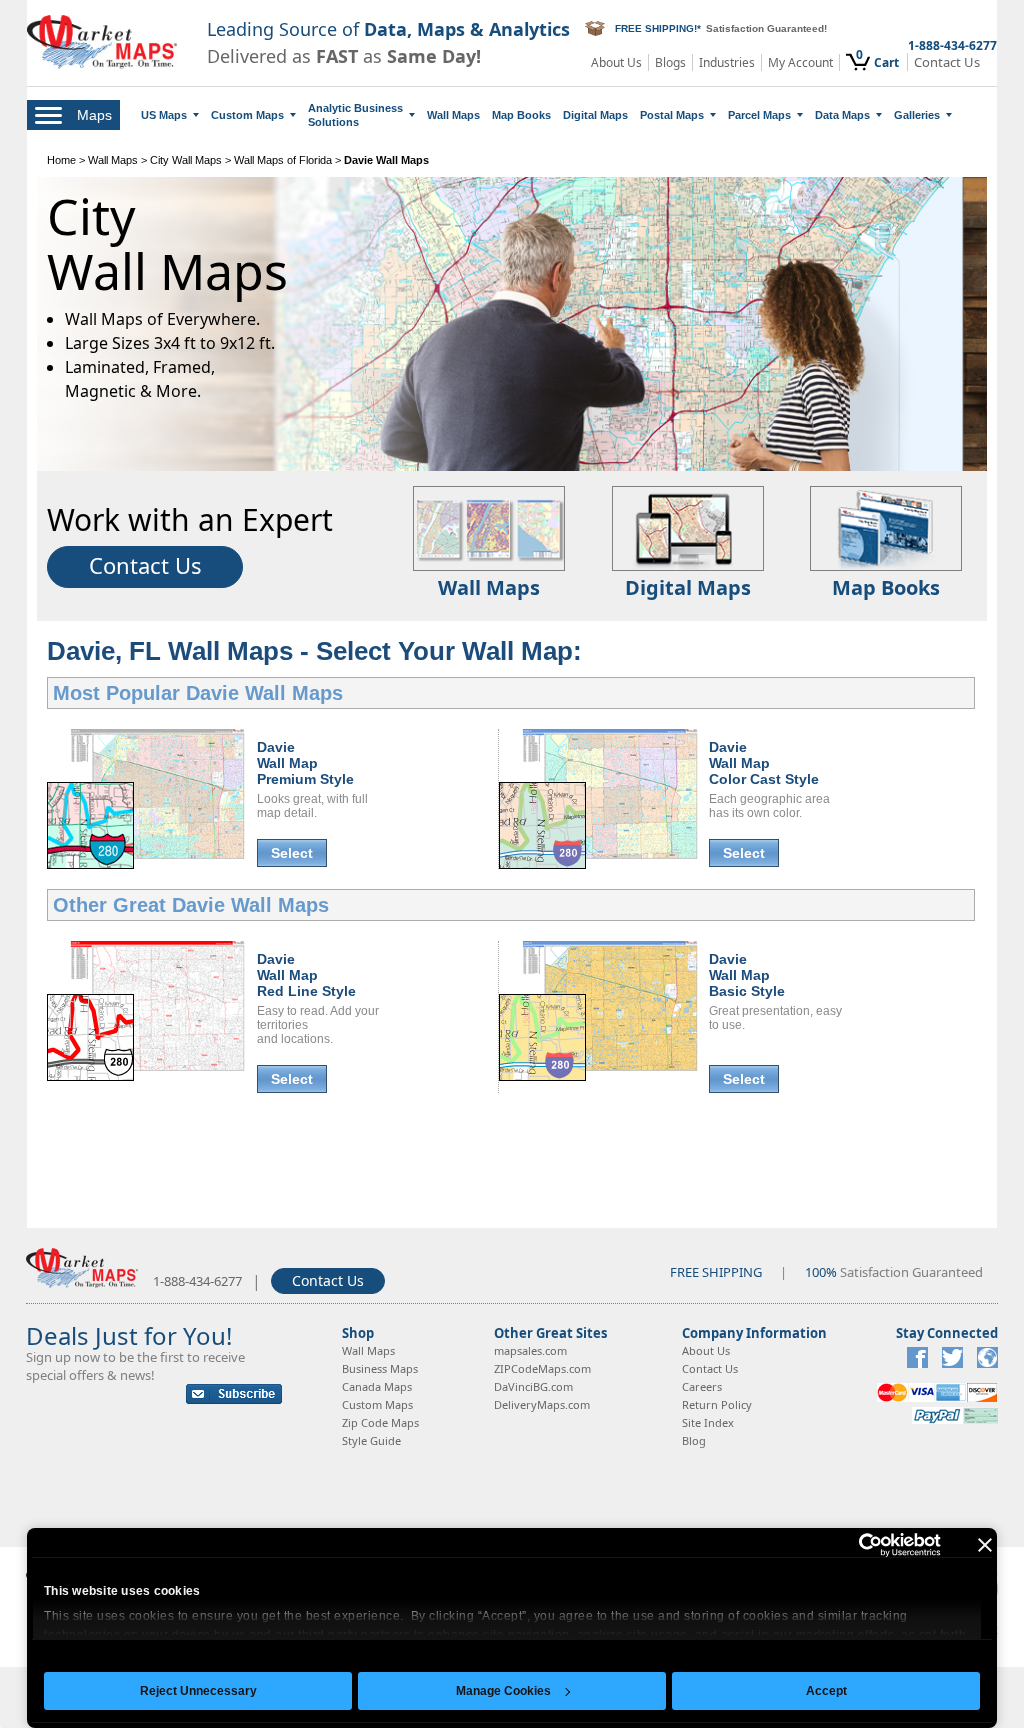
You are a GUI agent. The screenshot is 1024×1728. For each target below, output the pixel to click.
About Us (616, 62)
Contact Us (947, 62)
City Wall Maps (186, 160)
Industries (727, 62)
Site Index (708, 1422)
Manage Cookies (503, 1691)
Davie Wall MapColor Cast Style (764, 763)
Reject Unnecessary (198, 1691)
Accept (826, 1691)
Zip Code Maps (380, 1422)
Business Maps (380, 1368)
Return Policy (717, 1404)
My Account (800, 62)
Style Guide (371, 1440)
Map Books (521, 115)
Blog (694, 1440)
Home (61, 160)
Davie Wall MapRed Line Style (306, 975)
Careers (702, 1386)
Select (292, 853)
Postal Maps (672, 115)
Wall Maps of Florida (283, 160)
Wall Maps (453, 115)
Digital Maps (595, 115)
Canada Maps (377, 1386)
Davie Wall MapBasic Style (747, 975)
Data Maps (842, 115)
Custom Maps (247, 115)
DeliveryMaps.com (542, 1404)
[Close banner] (985, 1545)
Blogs (670, 62)
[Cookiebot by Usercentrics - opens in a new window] (853, 1545)
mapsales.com (530, 1350)
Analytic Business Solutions (355, 115)
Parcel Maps (759, 115)
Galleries (917, 115)
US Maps (164, 115)
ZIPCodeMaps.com (542, 1368)
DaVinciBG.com (533, 1386)
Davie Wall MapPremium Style (305, 763)
